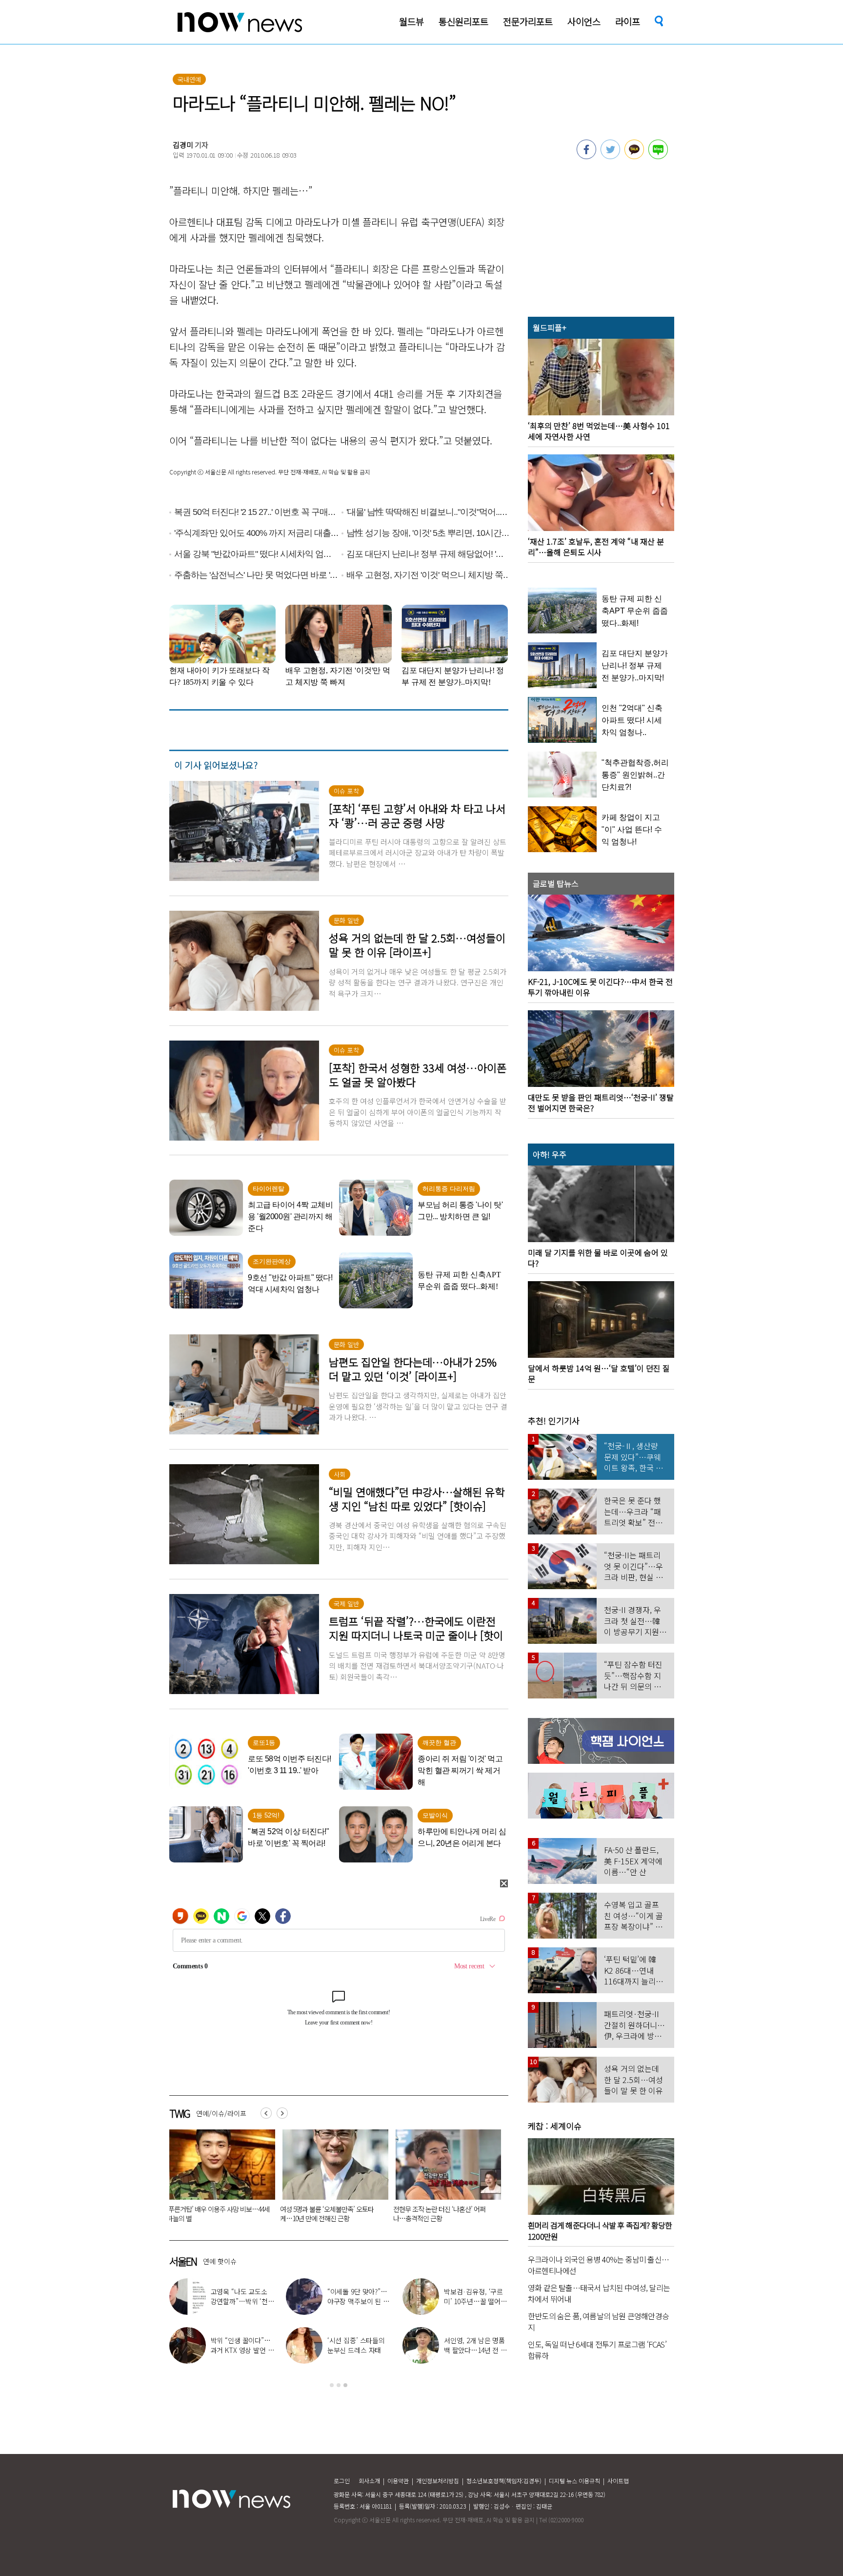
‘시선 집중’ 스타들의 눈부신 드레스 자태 (356, 2345)
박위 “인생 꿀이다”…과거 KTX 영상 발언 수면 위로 (242, 2350)
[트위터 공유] (610, 156)
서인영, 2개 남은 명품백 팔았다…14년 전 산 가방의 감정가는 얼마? (475, 2350)
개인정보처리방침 (438, 2481)
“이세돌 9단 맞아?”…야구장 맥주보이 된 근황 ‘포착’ (358, 2301)
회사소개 (369, 2481)
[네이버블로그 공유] (658, 156)
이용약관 (398, 2481)
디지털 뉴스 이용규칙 (574, 2481)
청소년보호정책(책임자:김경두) (504, 2481)
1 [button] (332, 2385)
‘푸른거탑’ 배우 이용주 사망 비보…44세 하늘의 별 (218, 2214)
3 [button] (345, 2385)
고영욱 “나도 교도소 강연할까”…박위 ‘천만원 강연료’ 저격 (242, 2301)
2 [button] (339, 2385)
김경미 (183, 145)
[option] (219, 2179)
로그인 (342, 2481)
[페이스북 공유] (586, 156)
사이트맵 (618, 2481)
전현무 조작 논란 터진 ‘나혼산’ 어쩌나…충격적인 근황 (439, 2214)
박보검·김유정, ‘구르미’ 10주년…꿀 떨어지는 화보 (475, 2301)
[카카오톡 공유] (634, 156)
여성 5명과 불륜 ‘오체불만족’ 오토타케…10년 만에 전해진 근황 (327, 2214)
